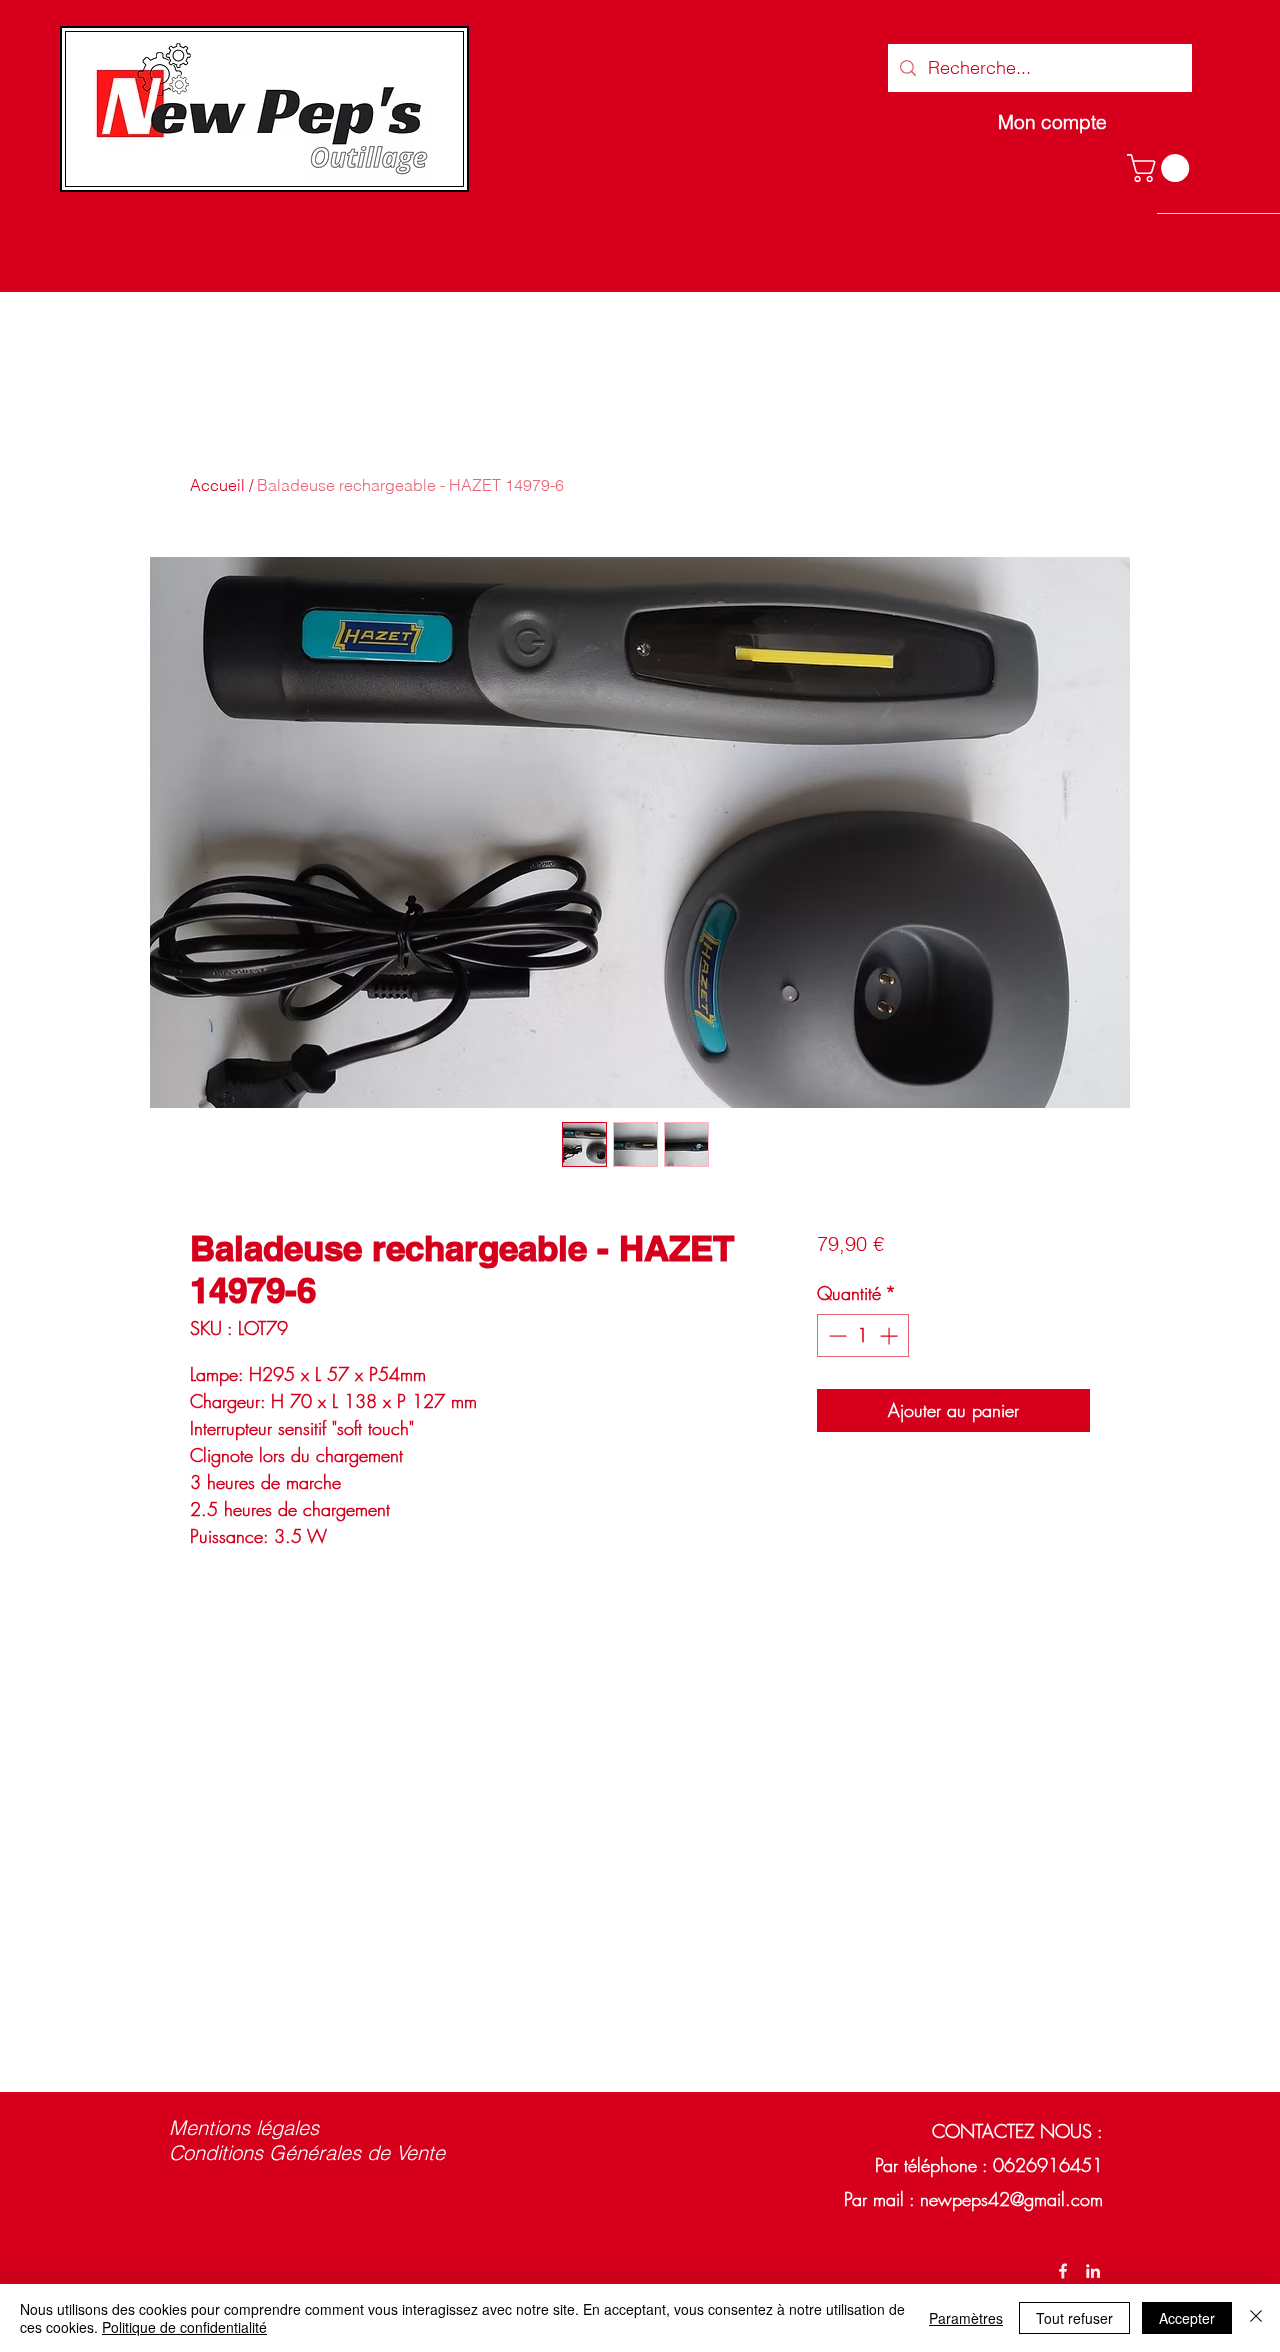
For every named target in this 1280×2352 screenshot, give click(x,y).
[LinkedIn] (1093, 2271)
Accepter (1187, 2318)
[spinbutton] (863, 1335)
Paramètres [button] (966, 2318)
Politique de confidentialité (184, 2327)
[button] (1161, 168)
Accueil (217, 485)
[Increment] (890, 1335)
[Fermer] (1256, 2318)
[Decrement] (835, 1335)
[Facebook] (1063, 2271)
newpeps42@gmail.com (1011, 2199)
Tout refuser (1074, 2318)
